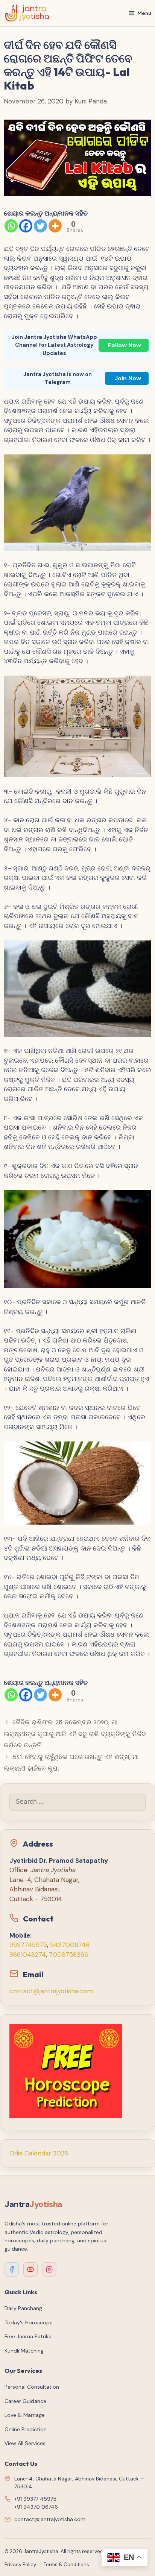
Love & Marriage (25, 2415)
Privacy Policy (20, 2565)
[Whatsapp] (11, 226)
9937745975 (28, 1945)
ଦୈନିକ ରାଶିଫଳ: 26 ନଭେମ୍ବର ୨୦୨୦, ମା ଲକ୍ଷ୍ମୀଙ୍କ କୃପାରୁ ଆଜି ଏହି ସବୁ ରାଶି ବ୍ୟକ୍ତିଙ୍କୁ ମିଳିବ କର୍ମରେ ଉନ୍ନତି (75, 1734)
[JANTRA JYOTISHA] (27, 13)
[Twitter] (40, 226)
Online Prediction (26, 2429)
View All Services (25, 2443)
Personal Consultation (32, 2387)
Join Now (128, 378)
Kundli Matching (24, 2351)
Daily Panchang (23, 2308)
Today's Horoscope (29, 2322)
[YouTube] (30, 2269)
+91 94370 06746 (36, 2507)
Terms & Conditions (66, 2565)
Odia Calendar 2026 (39, 2153)
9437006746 (70, 1945)
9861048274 (28, 1955)
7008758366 (68, 1955)
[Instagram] (49, 2269)
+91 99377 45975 (35, 2499)
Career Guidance (25, 2401)
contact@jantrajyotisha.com (51, 1991)
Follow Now (125, 345)
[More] (55, 226)
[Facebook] (26, 226)
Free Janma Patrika (28, 2336)
